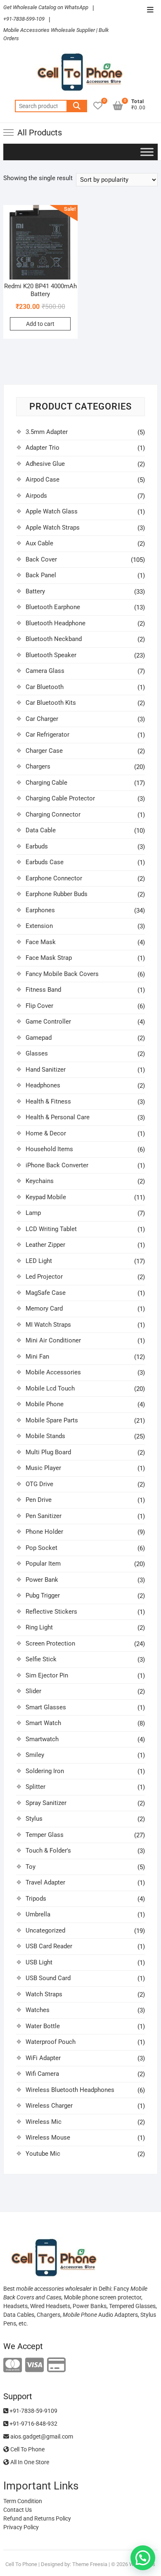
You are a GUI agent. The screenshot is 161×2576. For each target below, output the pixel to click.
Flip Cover (39, 1006)
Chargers (38, 766)
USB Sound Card (48, 1978)
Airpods (36, 496)
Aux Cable (39, 543)
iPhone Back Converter (57, 1165)
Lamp (33, 1213)
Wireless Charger (49, 2106)
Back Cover (41, 559)
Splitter (36, 1787)
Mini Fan (37, 1357)
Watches (38, 2010)
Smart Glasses (46, 1707)
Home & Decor (46, 1133)
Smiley (35, 1755)
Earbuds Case (45, 862)
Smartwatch (42, 1739)
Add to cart (40, 324)
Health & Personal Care (58, 1117)
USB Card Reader (49, 1946)
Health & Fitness (48, 1101)
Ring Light (39, 1627)
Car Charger (42, 719)
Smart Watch (43, 1723)
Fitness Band (43, 990)
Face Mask (41, 942)
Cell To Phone (27, 2449)
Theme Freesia (90, 2564)
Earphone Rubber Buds (57, 894)
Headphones (43, 1085)
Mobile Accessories (53, 1372)
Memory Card (44, 1308)
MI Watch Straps (48, 1325)
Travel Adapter (45, 1882)
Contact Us (18, 2510)
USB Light (39, 1962)
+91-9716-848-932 (33, 2424)
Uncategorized (45, 1930)
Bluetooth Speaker (51, 655)
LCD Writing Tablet (51, 1229)
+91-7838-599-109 (24, 19)
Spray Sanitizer (46, 1803)
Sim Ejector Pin (47, 1675)
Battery (35, 591)
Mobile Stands (45, 1436)
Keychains (40, 1181)
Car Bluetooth (45, 687)
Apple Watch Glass (52, 511)
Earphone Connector (54, 878)
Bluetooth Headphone (56, 623)
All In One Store (29, 2462)
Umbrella (38, 1914)
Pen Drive (39, 1500)
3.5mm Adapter (47, 432)
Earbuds (37, 846)
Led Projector (44, 1277)
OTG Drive (39, 1484)
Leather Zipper (45, 1245)
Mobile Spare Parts (52, 1420)
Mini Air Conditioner (53, 1340)
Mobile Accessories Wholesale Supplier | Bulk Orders (56, 34)
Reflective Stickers (51, 1612)
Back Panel (41, 575)
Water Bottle (43, 2026)
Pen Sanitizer (44, 1516)
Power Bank (42, 1580)
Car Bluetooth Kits (51, 703)
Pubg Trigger (43, 1595)
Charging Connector (53, 814)
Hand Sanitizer (46, 1070)
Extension (39, 926)
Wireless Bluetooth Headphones (70, 2090)
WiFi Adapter (43, 2058)
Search (77, 106)
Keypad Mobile (46, 1197)
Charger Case (44, 751)
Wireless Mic (44, 2122)
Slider (33, 1691)
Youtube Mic (43, 2154)
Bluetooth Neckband (54, 639)
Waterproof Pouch (51, 2042)
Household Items (49, 1149)
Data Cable (41, 830)
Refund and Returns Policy (37, 2518)
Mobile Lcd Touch (50, 1388)
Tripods (36, 1899)
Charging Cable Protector (60, 798)
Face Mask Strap (49, 958)
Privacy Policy (21, 2527)
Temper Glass (45, 1835)
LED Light (39, 1261)
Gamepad (39, 1038)
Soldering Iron (45, 1771)
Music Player (43, 1468)
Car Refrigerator (47, 735)
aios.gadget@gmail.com (41, 2436)
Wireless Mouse (48, 2137)
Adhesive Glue (45, 464)
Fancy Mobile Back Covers (62, 974)
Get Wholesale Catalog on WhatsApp (46, 7)
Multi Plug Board (48, 1452)
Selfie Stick (41, 1659)
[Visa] (34, 2365)
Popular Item (43, 1564)
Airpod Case (43, 480)
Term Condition (23, 2501)
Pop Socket (41, 1548)
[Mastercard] (13, 2365)
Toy (31, 1867)
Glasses (37, 1053)
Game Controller (48, 1022)
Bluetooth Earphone (53, 607)
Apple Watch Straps (53, 528)
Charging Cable (46, 783)
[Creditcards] (56, 2365)
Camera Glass (45, 671)
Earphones (40, 910)
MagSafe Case (46, 1293)
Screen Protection (50, 1643)
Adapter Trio (43, 448)
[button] (143, 2558)
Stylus (34, 1819)
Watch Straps (44, 1994)
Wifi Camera (42, 2074)
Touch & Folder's (48, 1851)
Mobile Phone (45, 1404)
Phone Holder (44, 1532)
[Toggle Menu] (147, 152)
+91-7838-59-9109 (33, 2411)
